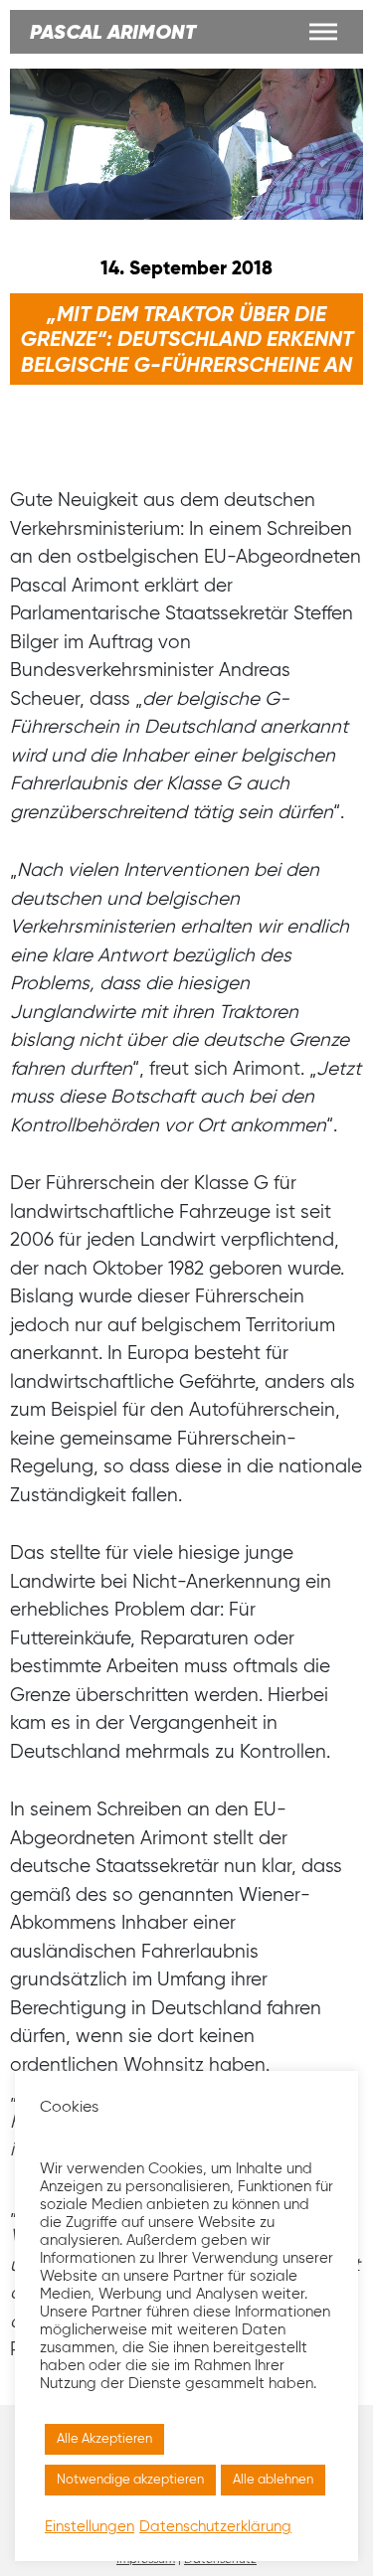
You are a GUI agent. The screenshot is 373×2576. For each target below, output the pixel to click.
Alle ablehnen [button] (273, 2480)
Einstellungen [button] (90, 2527)
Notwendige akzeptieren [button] (130, 2480)
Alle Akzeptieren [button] (104, 2439)
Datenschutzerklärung (215, 2527)
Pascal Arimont (113, 34)
